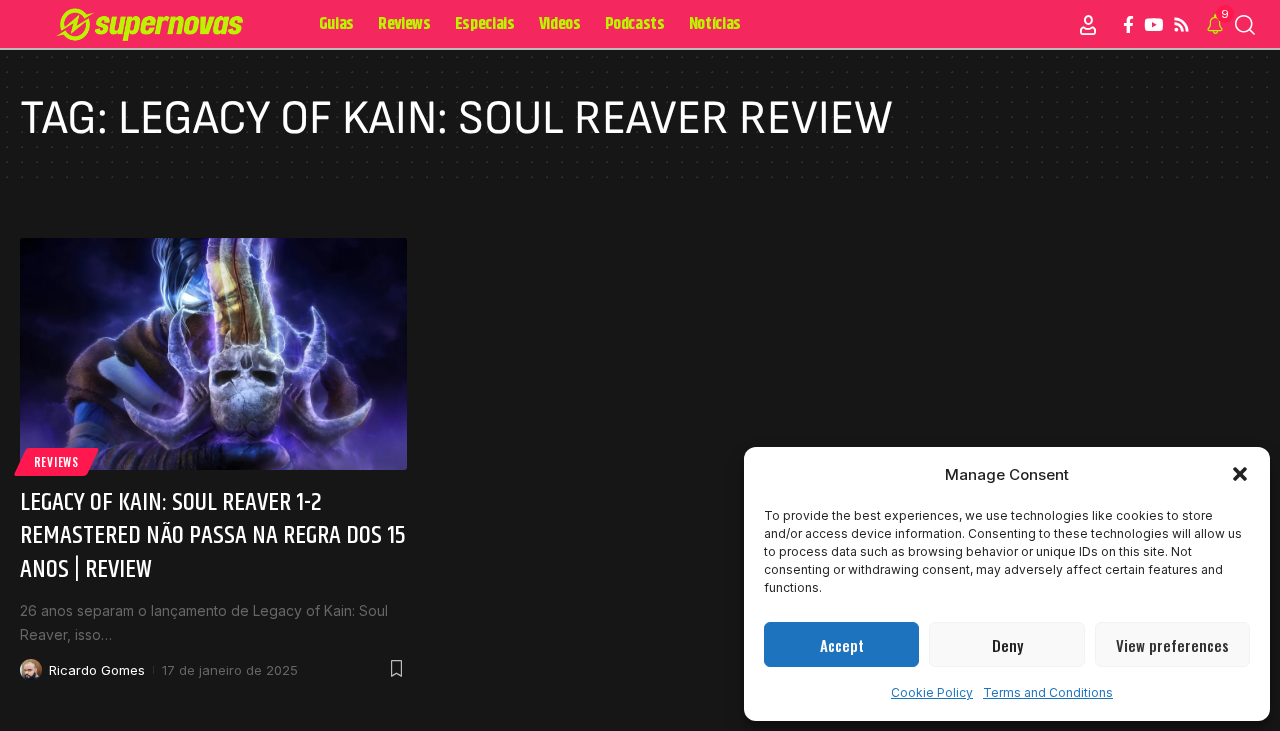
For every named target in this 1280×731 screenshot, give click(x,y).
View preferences (1172, 645)
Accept (842, 645)
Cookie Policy (932, 692)
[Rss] (1181, 25)
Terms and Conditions (1048, 692)
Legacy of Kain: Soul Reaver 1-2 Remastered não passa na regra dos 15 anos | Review (213, 536)
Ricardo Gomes (97, 670)
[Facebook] (1128, 25)
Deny (1007, 645)
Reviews (56, 461)
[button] (1240, 474)
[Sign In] (1088, 25)
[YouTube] (1153, 25)
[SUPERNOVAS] (153, 25)
